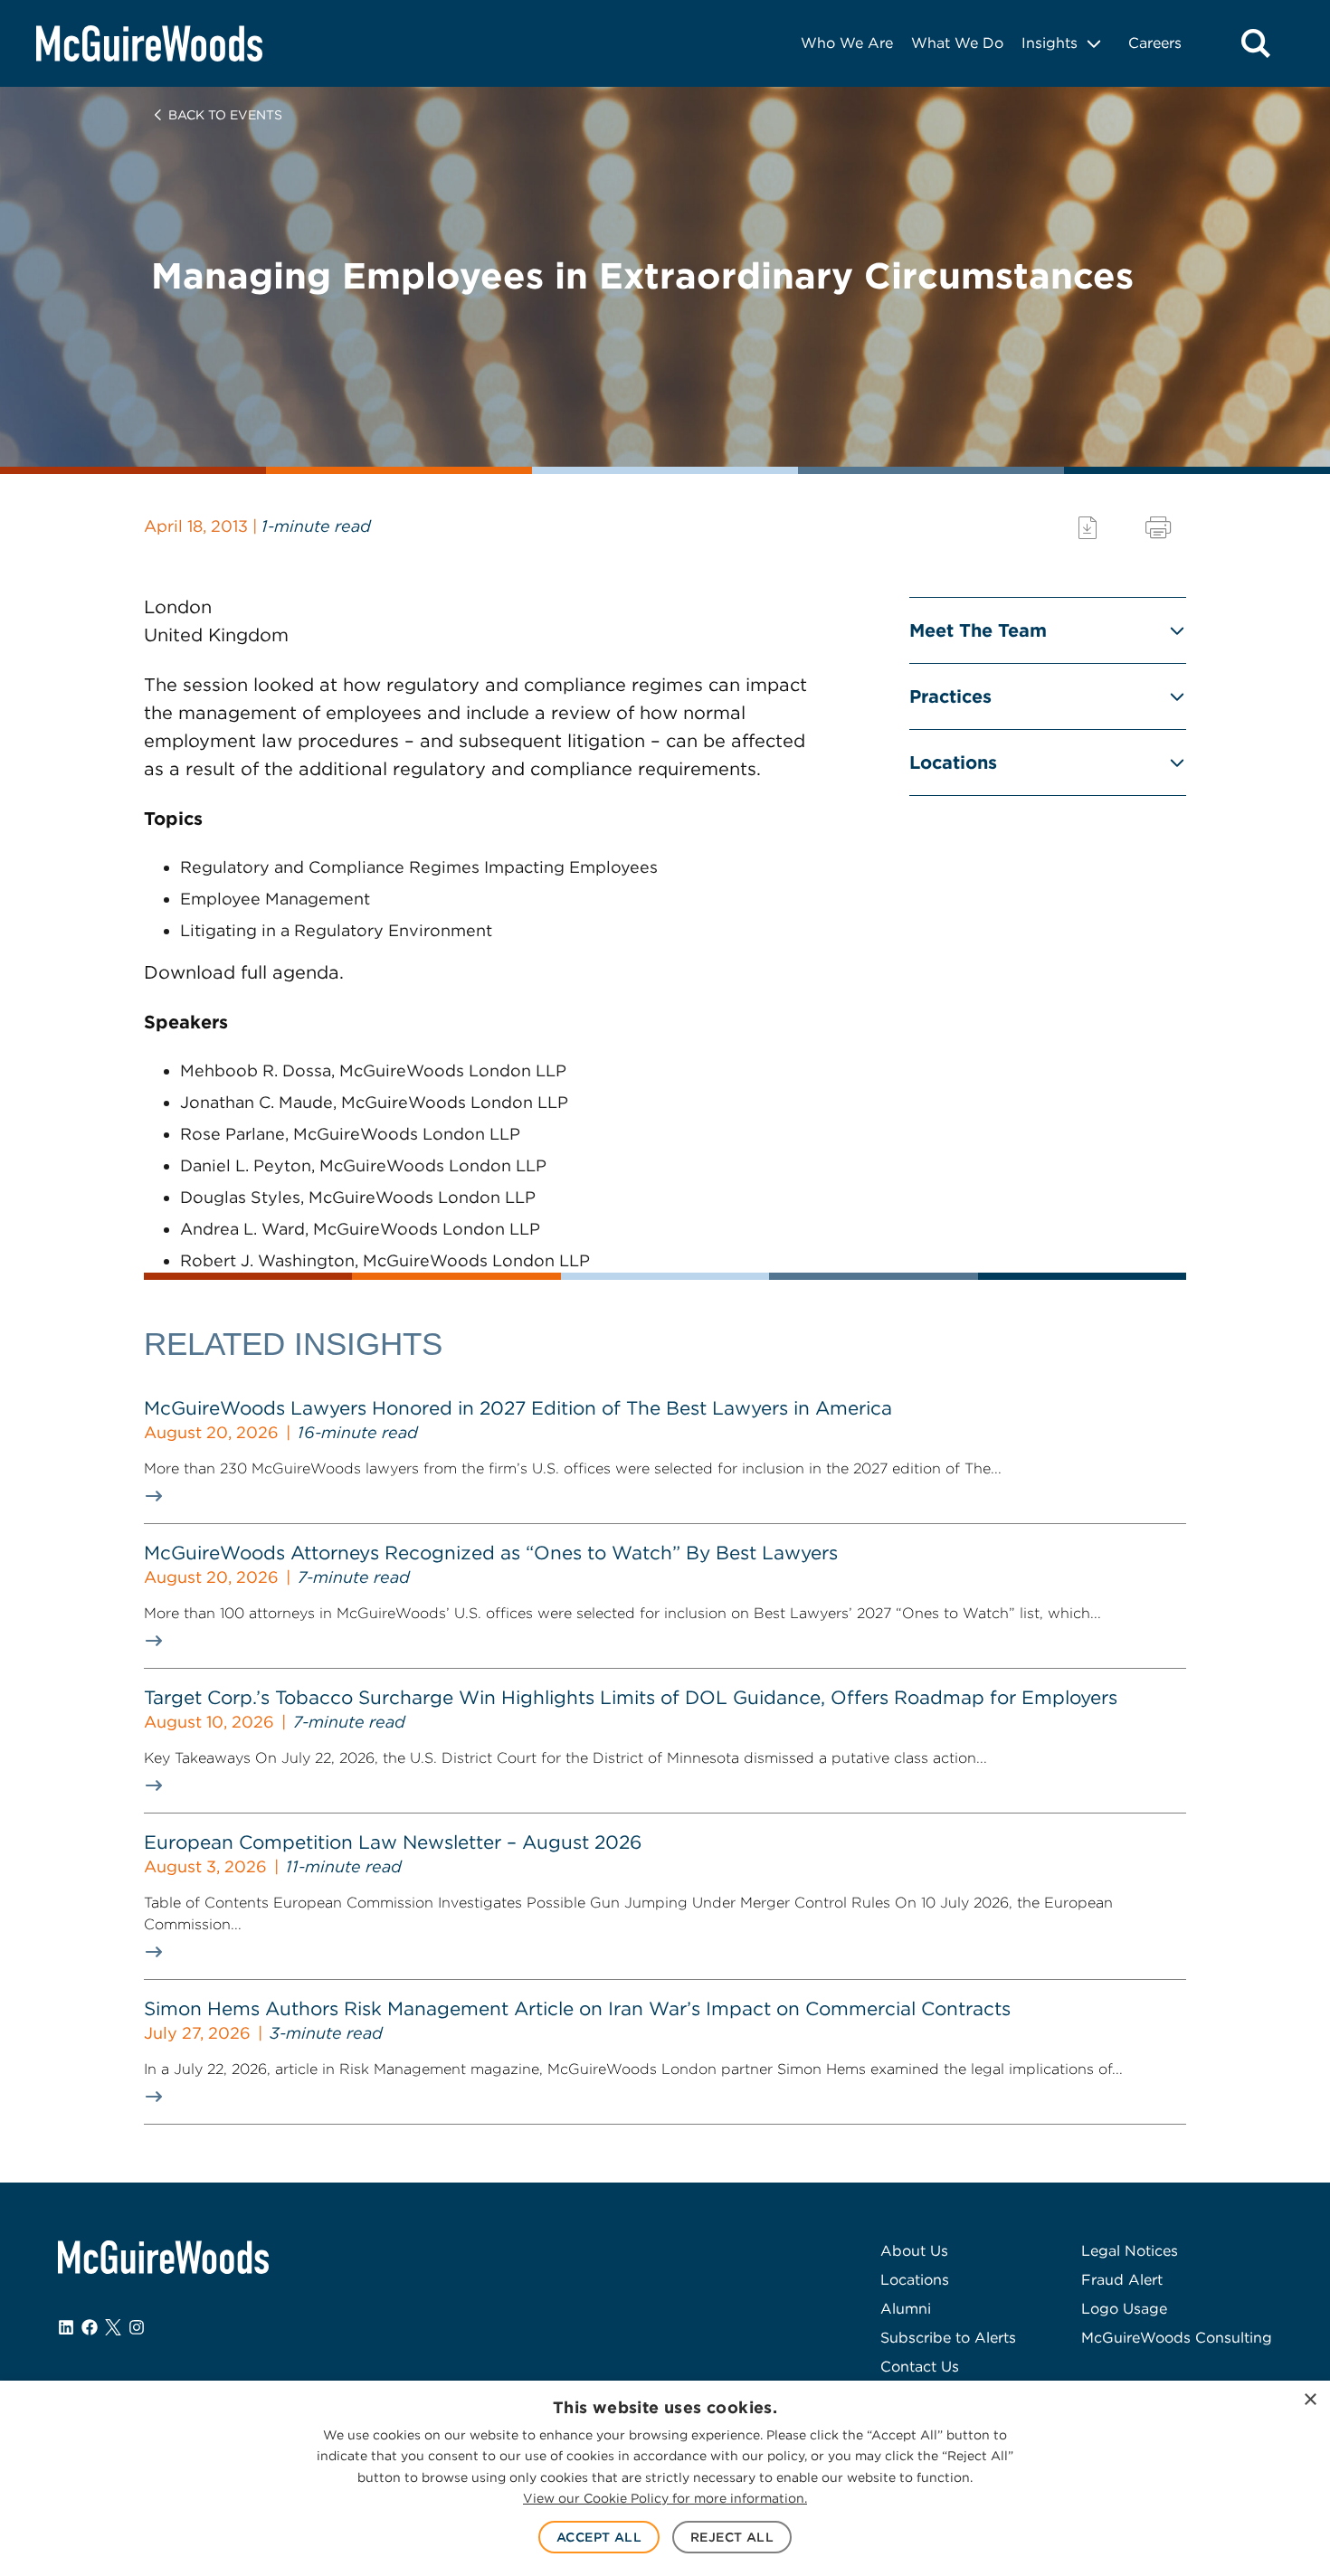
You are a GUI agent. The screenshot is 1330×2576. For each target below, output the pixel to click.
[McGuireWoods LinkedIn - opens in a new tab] (66, 2327)
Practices (950, 696)
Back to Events (225, 115)
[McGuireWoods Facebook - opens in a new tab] (90, 2327)
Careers (1155, 43)
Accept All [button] (599, 2537)
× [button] (1310, 2400)
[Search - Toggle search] (1256, 43)
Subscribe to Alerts (948, 2338)
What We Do (957, 43)
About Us (914, 2251)
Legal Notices (1130, 2251)
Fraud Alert (1122, 2280)
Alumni (906, 2309)
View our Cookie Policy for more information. (665, 2498)
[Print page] (1158, 528)
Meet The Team (978, 630)
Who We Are (847, 43)
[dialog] (665, 2478)
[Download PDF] (1088, 528)
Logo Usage (1124, 2309)
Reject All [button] (732, 2537)
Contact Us (920, 2367)
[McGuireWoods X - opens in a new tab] (113, 2327)
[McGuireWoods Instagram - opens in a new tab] (137, 2327)
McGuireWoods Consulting (1177, 2338)
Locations (953, 762)
